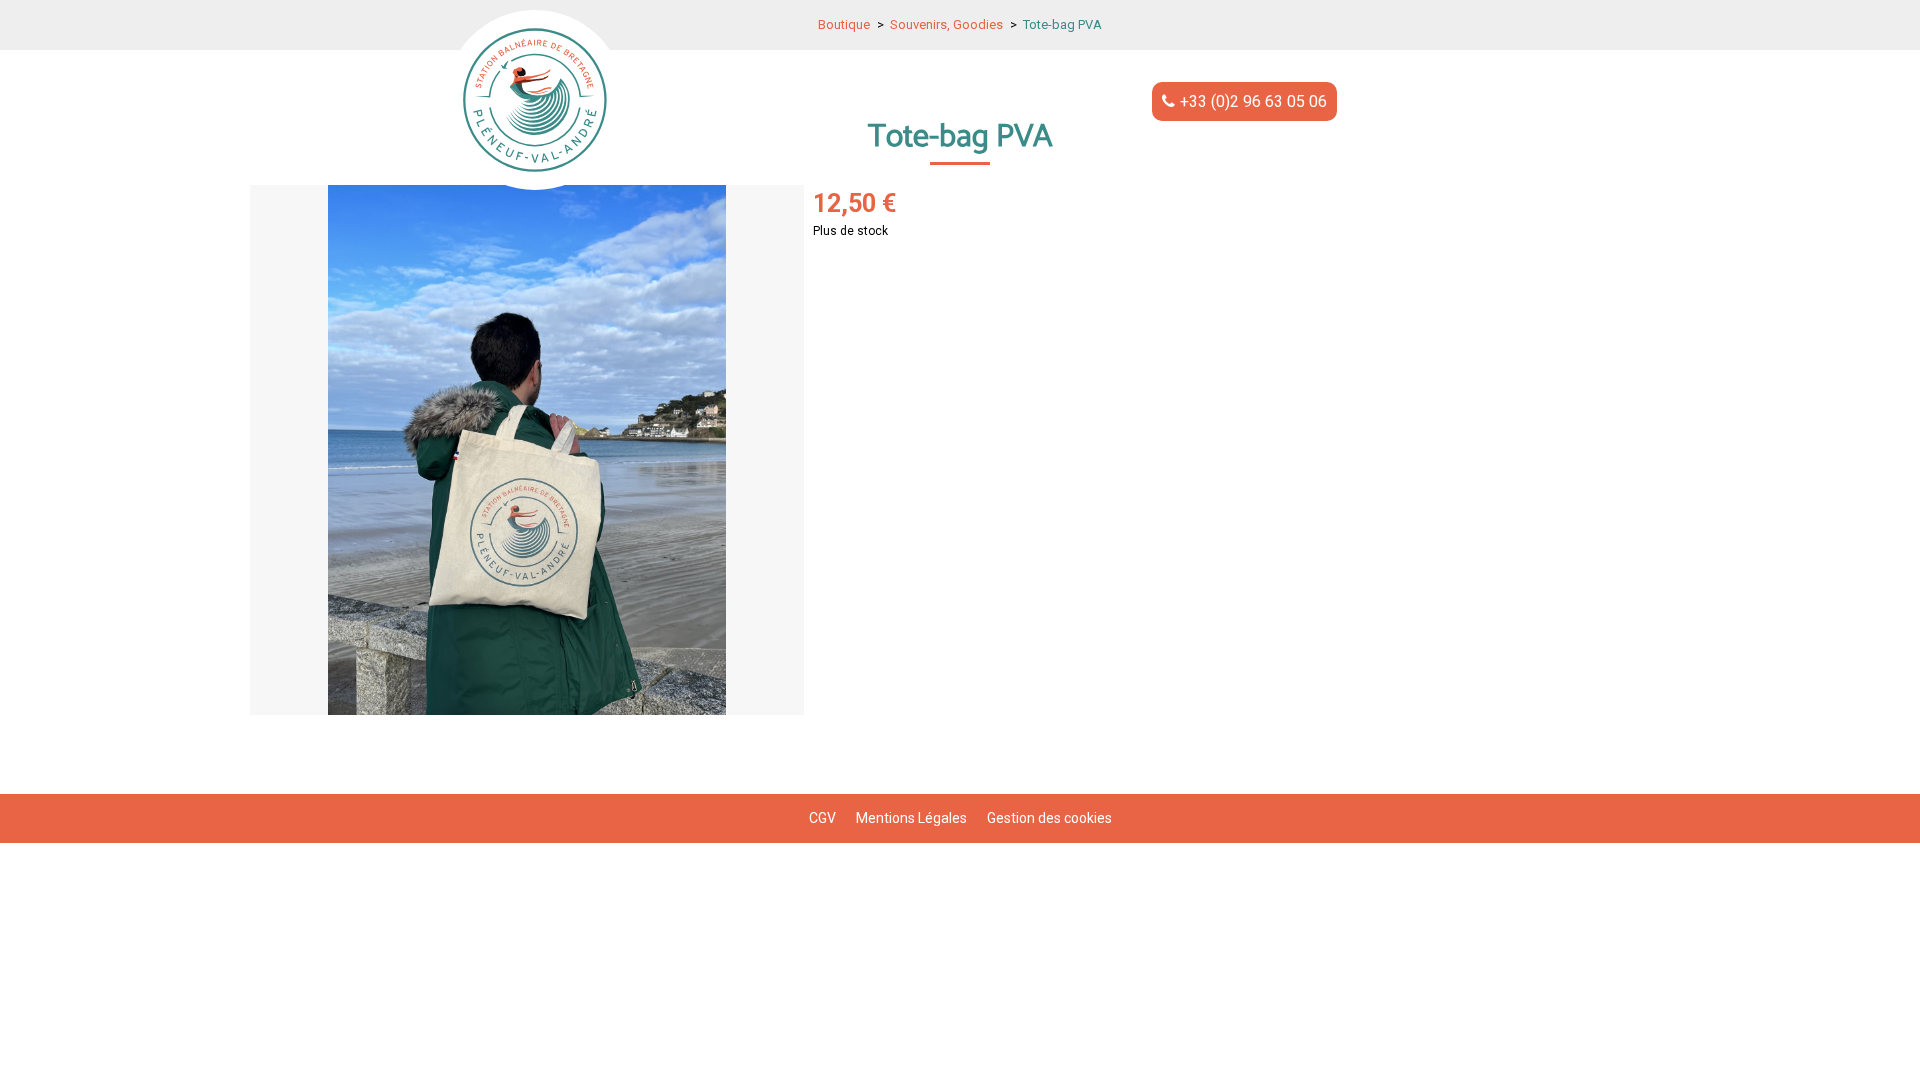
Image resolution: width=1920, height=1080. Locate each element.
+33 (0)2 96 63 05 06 (1253, 101)
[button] (1453, 100)
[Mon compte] (1387, 100)
